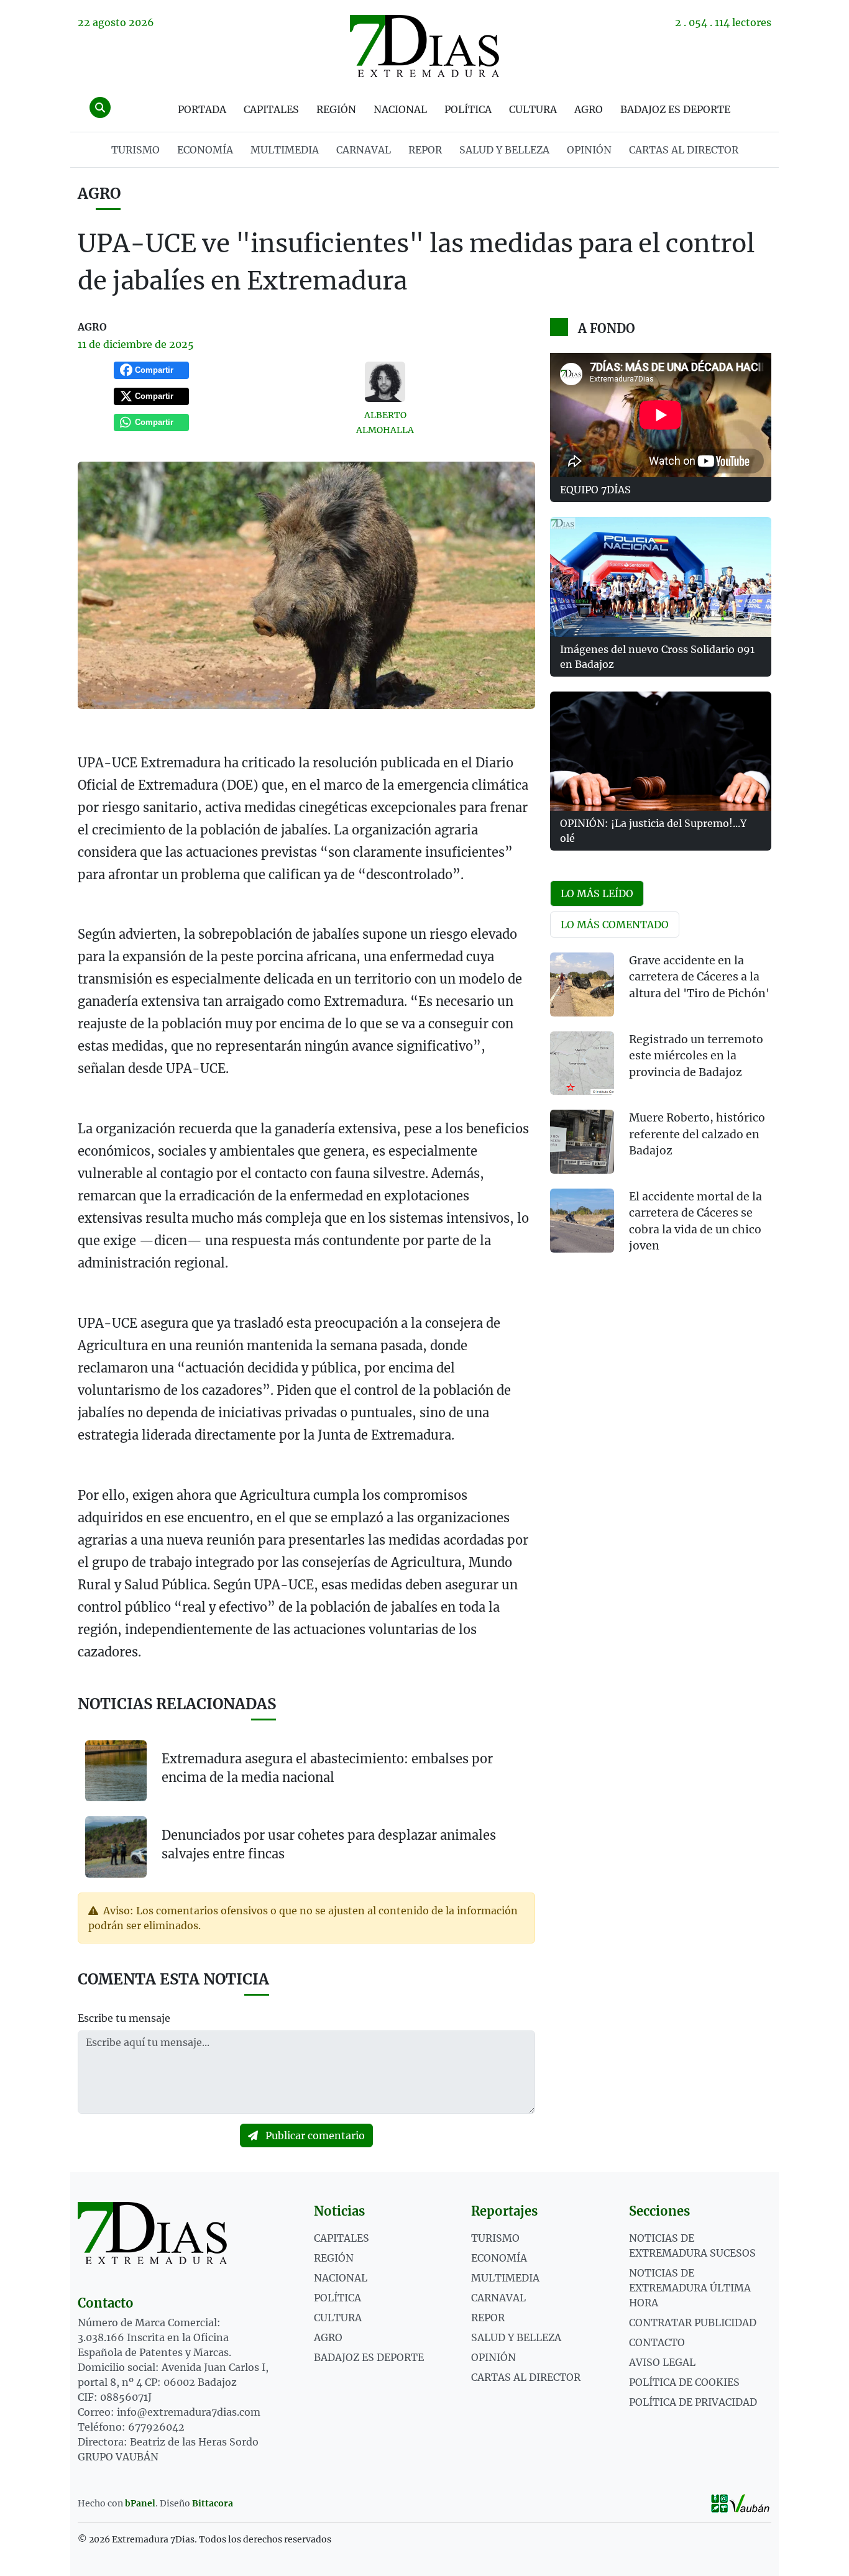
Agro (589, 109)
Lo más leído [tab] (597, 893)
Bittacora (213, 2503)
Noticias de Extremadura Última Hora (690, 2288)
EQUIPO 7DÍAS (595, 490)
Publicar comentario (314, 2135)
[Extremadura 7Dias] (424, 46)
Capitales (271, 109)
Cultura (533, 109)
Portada (202, 109)
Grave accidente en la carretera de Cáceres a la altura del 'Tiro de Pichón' (699, 977)
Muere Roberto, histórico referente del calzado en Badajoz (697, 1134)
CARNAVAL (364, 150)
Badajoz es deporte (675, 109)
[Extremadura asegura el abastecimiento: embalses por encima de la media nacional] (116, 1771)
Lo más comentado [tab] (615, 925)
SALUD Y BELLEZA (504, 150)
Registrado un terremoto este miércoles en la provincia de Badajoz (696, 1056)
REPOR (425, 150)
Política (468, 109)
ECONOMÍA (205, 150)
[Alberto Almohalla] (385, 382)
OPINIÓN (589, 150)
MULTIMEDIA (285, 150)
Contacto (657, 2342)
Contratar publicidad (693, 2323)
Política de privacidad (693, 2402)
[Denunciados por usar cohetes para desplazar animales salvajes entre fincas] (116, 1846)
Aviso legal (662, 2362)
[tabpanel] (661, 1111)
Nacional (400, 109)
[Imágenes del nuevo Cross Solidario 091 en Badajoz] (661, 577)
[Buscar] (100, 107)
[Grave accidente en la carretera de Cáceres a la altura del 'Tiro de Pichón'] (582, 984)
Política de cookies (684, 2382)
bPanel (140, 2503)
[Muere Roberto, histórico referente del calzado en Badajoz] (582, 1142)
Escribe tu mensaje (124, 2018)
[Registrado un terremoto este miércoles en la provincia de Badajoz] (582, 1063)
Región (336, 109)
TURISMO (135, 150)
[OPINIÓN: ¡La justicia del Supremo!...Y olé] (661, 751)
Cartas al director (684, 150)
